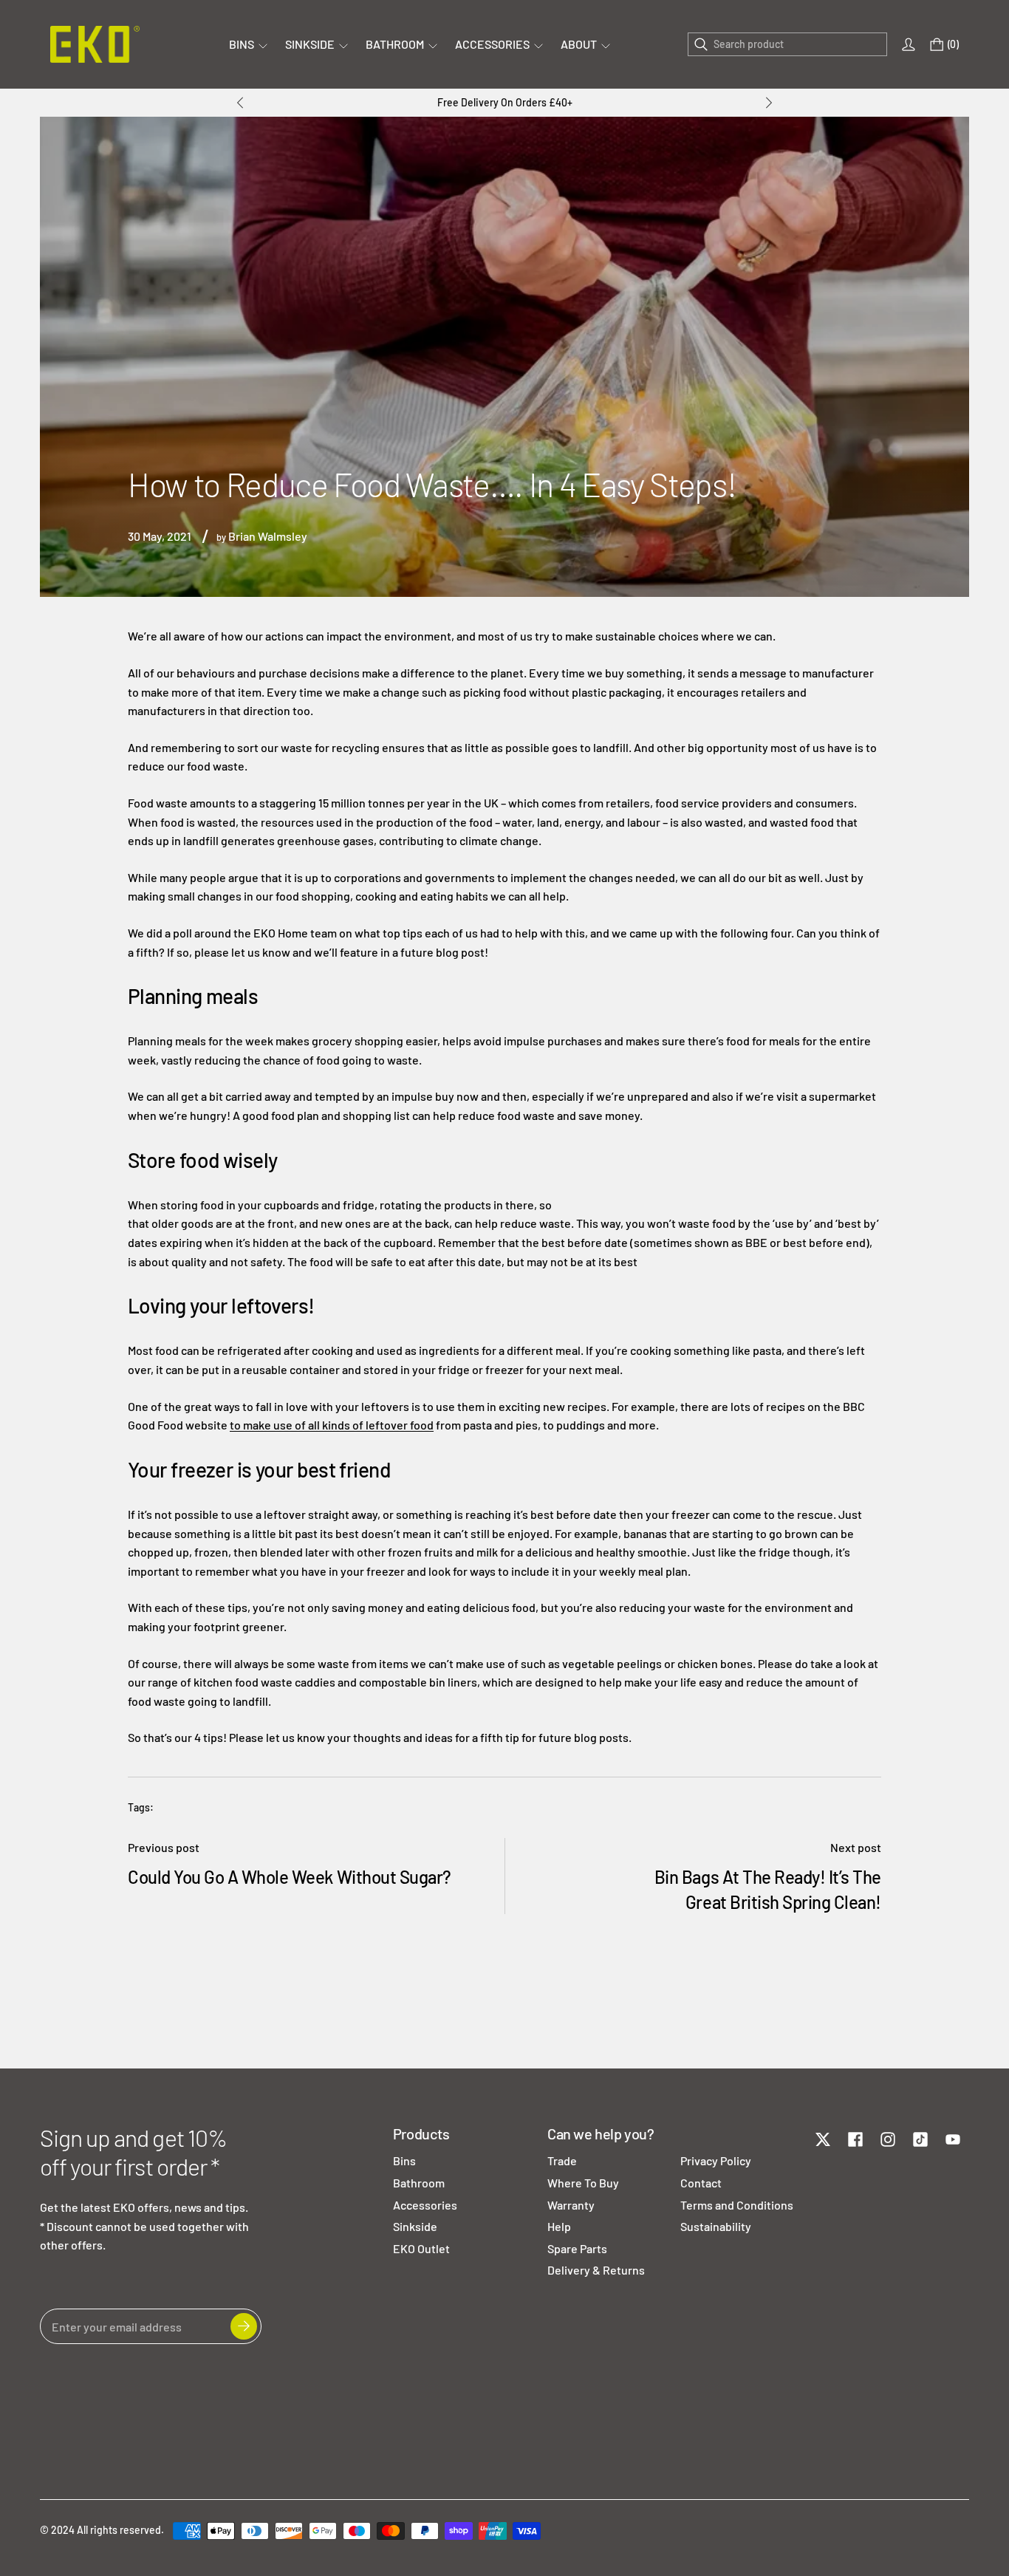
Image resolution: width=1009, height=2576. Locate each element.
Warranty (571, 2205)
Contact (701, 2183)
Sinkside (415, 2226)
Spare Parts (577, 2248)
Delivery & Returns (596, 2270)
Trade (562, 2160)
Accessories (425, 2205)
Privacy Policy (716, 2160)
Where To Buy (583, 2183)
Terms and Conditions (737, 2205)
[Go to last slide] (240, 103)
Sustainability (716, 2226)
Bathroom (419, 2183)
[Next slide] (769, 103)
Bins (404, 2160)
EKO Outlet (421, 2248)
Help (559, 2226)
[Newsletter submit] (244, 2326)
